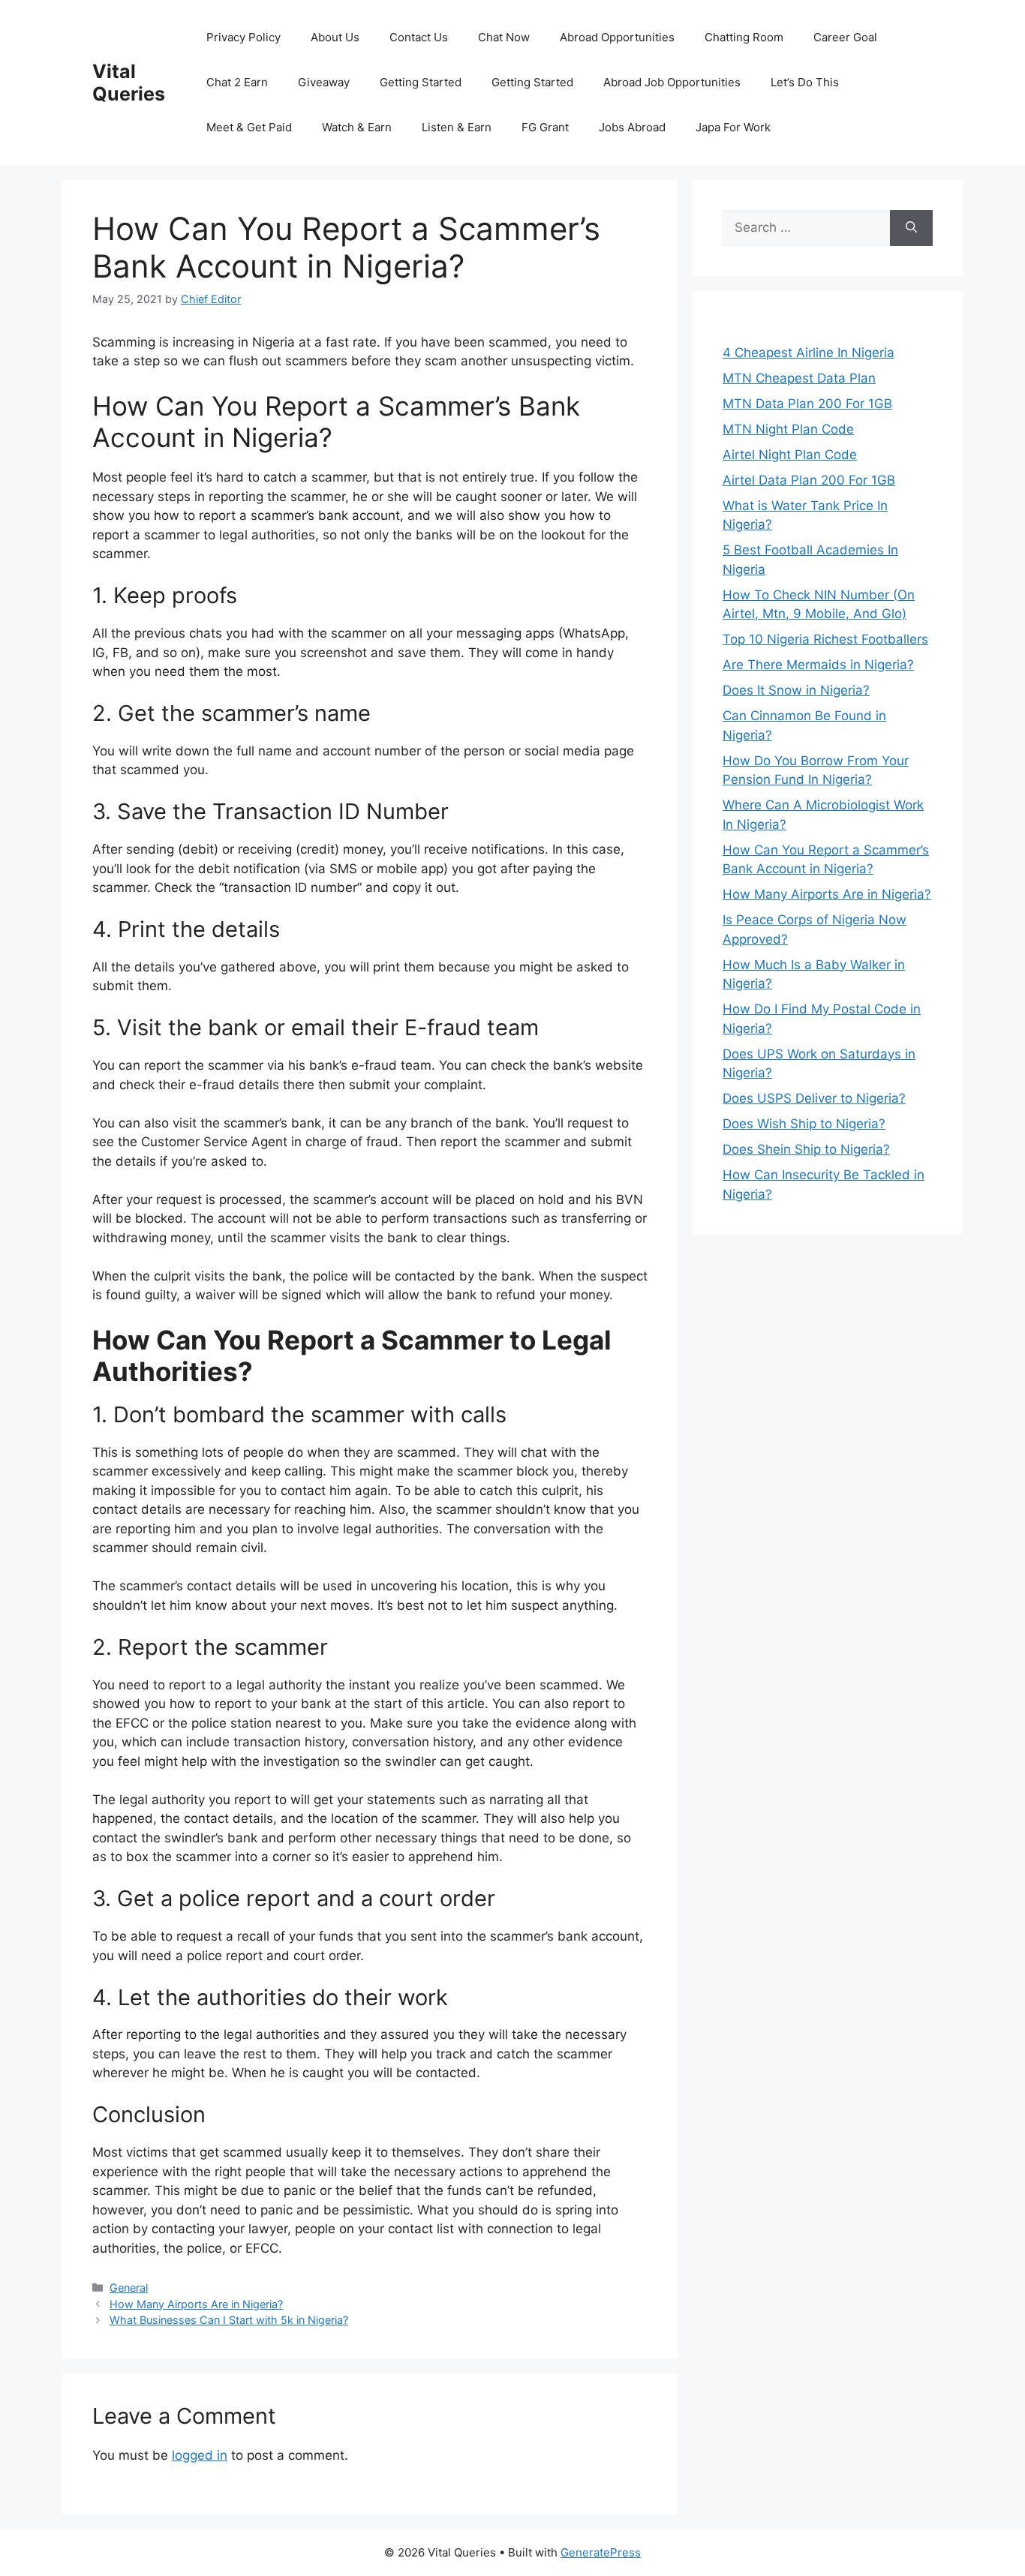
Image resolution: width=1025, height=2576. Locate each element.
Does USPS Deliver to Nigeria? (814, 1098)
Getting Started (421, 82)
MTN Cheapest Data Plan (799, 378)
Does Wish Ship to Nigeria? (804, 1124)
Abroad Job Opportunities (672, 82)
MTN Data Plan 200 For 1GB (807, 404)
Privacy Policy (243, 37)
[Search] (911, 228)
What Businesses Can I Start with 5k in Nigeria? (229, 2320)
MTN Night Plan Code (788, 429)
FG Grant (545, 127)
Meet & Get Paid (249, 127)
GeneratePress (601, 2552)
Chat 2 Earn (237, 82)
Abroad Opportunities (617, 37)
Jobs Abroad (632, 127)
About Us (335, 37)
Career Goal (845, 37)
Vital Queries (129, 83)
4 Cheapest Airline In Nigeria (809, 353)
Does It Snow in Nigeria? (796, 690)
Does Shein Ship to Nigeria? (806, 1149)
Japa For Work (733, 127)
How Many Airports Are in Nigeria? (196, 2304)
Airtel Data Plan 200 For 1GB (809, 480)
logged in (200, 2455)
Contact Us (419, 37)
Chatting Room (744, 37)
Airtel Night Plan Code (790, 455)
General (129, 2288)
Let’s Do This (805, 82)
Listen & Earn (457, 127)
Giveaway (324, 82)
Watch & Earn (357, 127)
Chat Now (504, 37)
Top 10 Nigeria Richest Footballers (825, 639)
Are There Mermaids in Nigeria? (818, 665)
